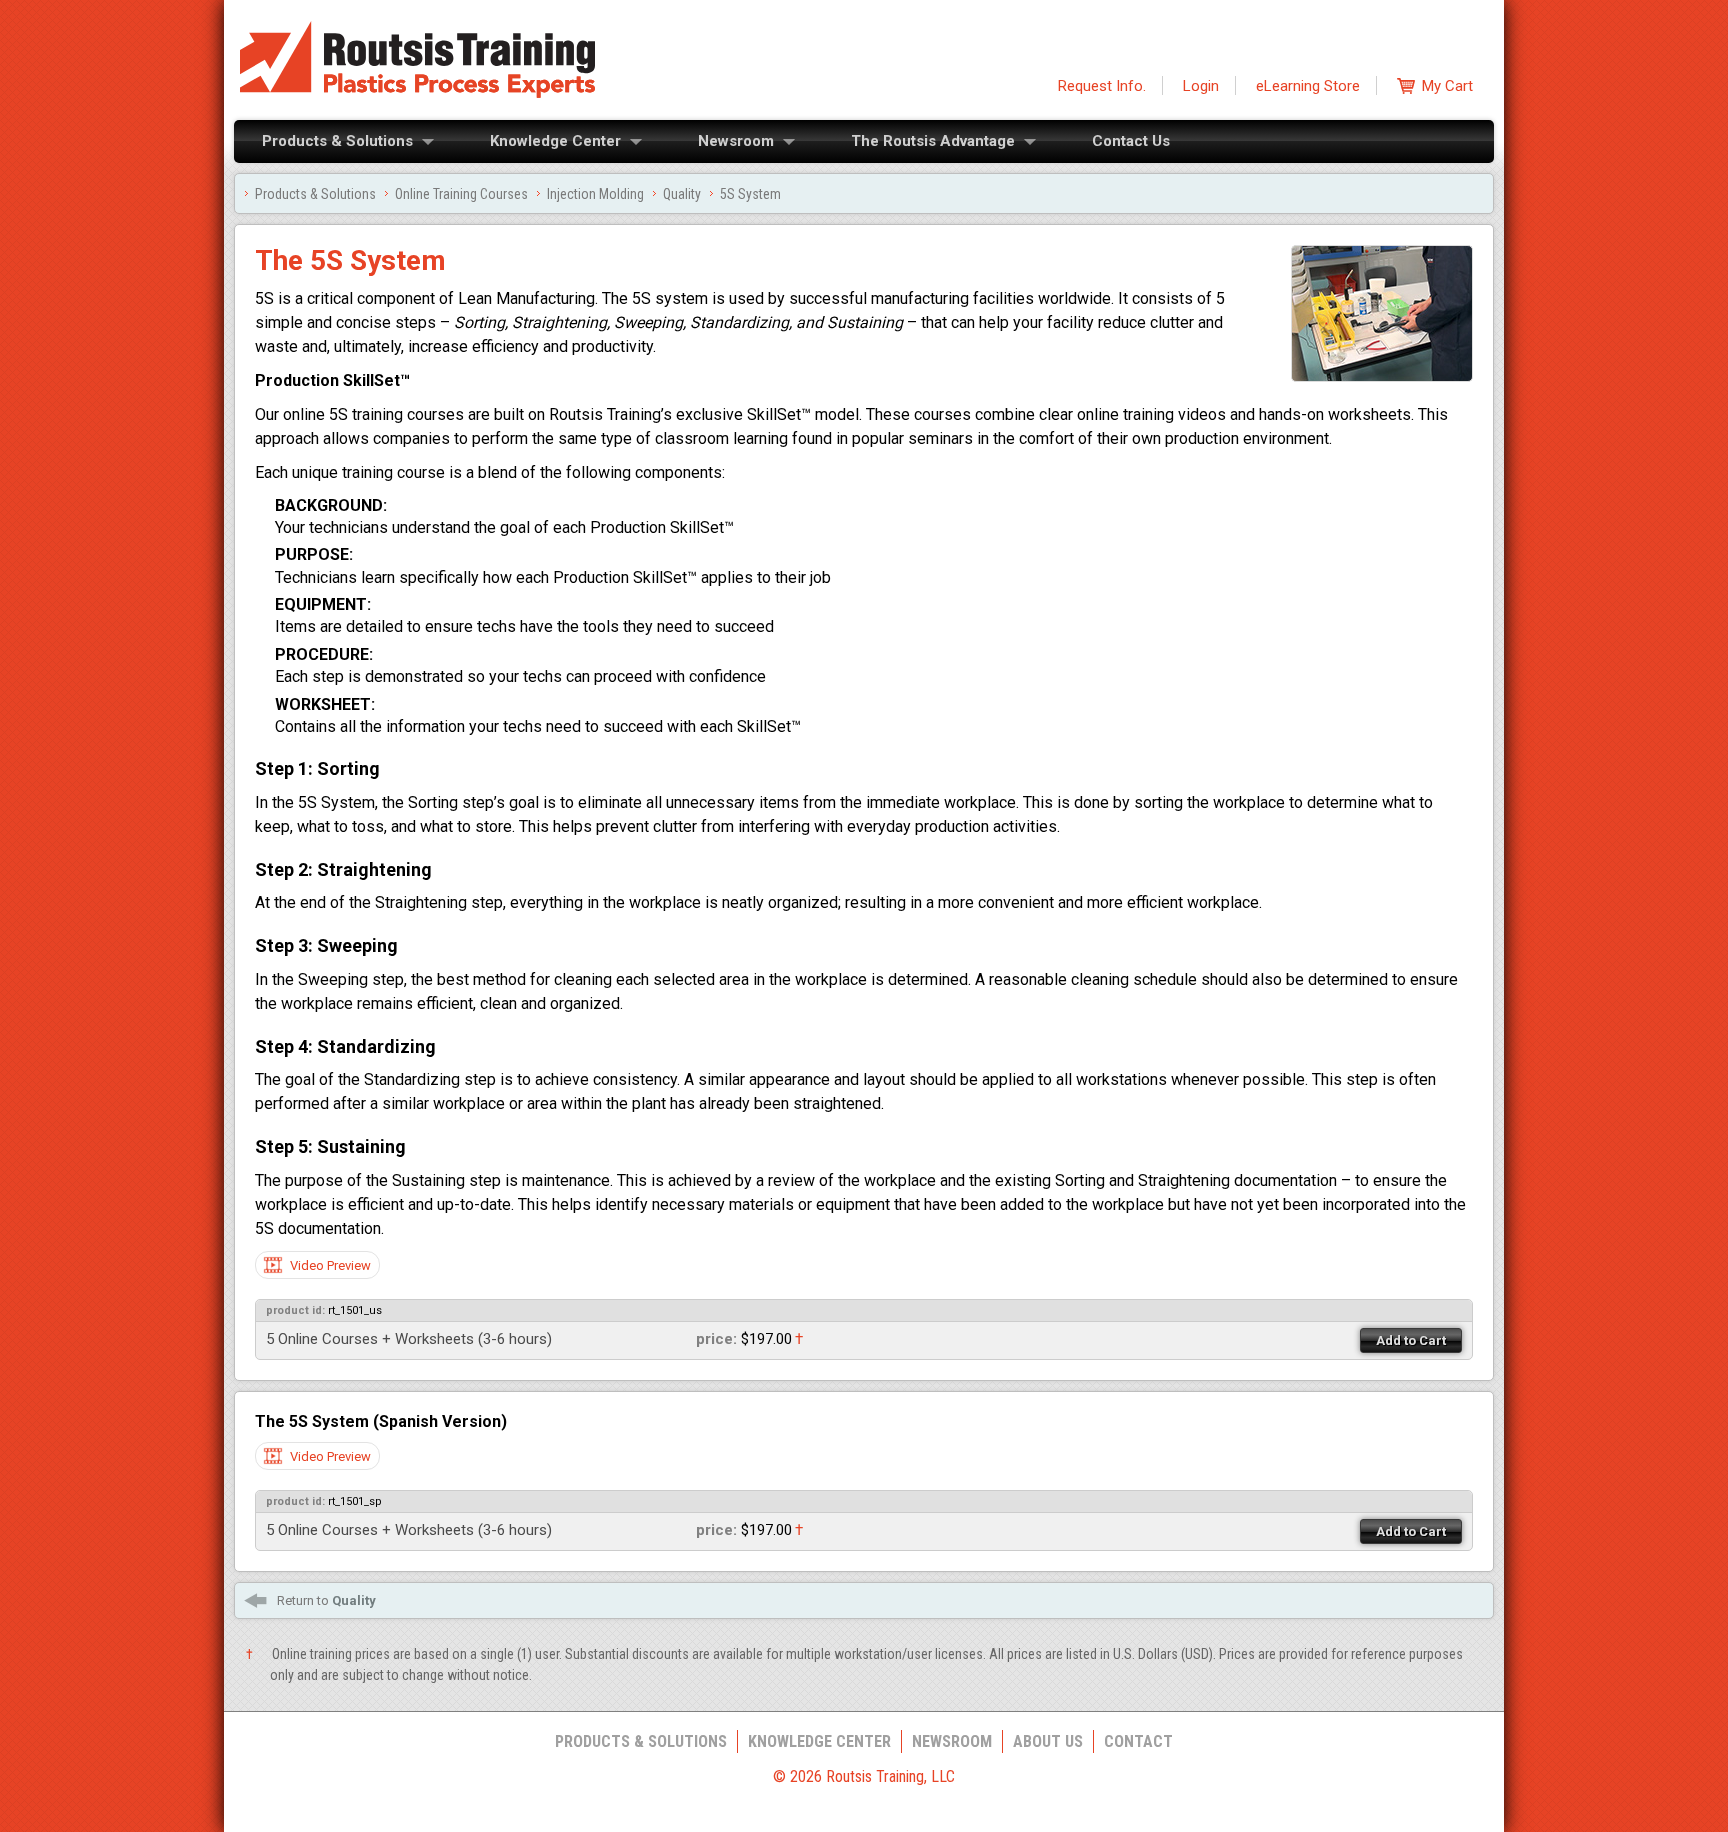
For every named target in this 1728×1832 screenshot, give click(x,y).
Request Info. (1102, 86)
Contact (1138, 1741)
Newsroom (736, 141)
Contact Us (1131, 141)
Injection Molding (595, 194)
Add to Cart (1411, 1340)
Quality (682, 194)
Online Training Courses (461, 194)
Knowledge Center (555, 141)
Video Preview (330, 1265)
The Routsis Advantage (933, 141)
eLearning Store (1308, 86)
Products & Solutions (337, 141)
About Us (1048, 1741)
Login (1201, 86)
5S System (750, 194)
